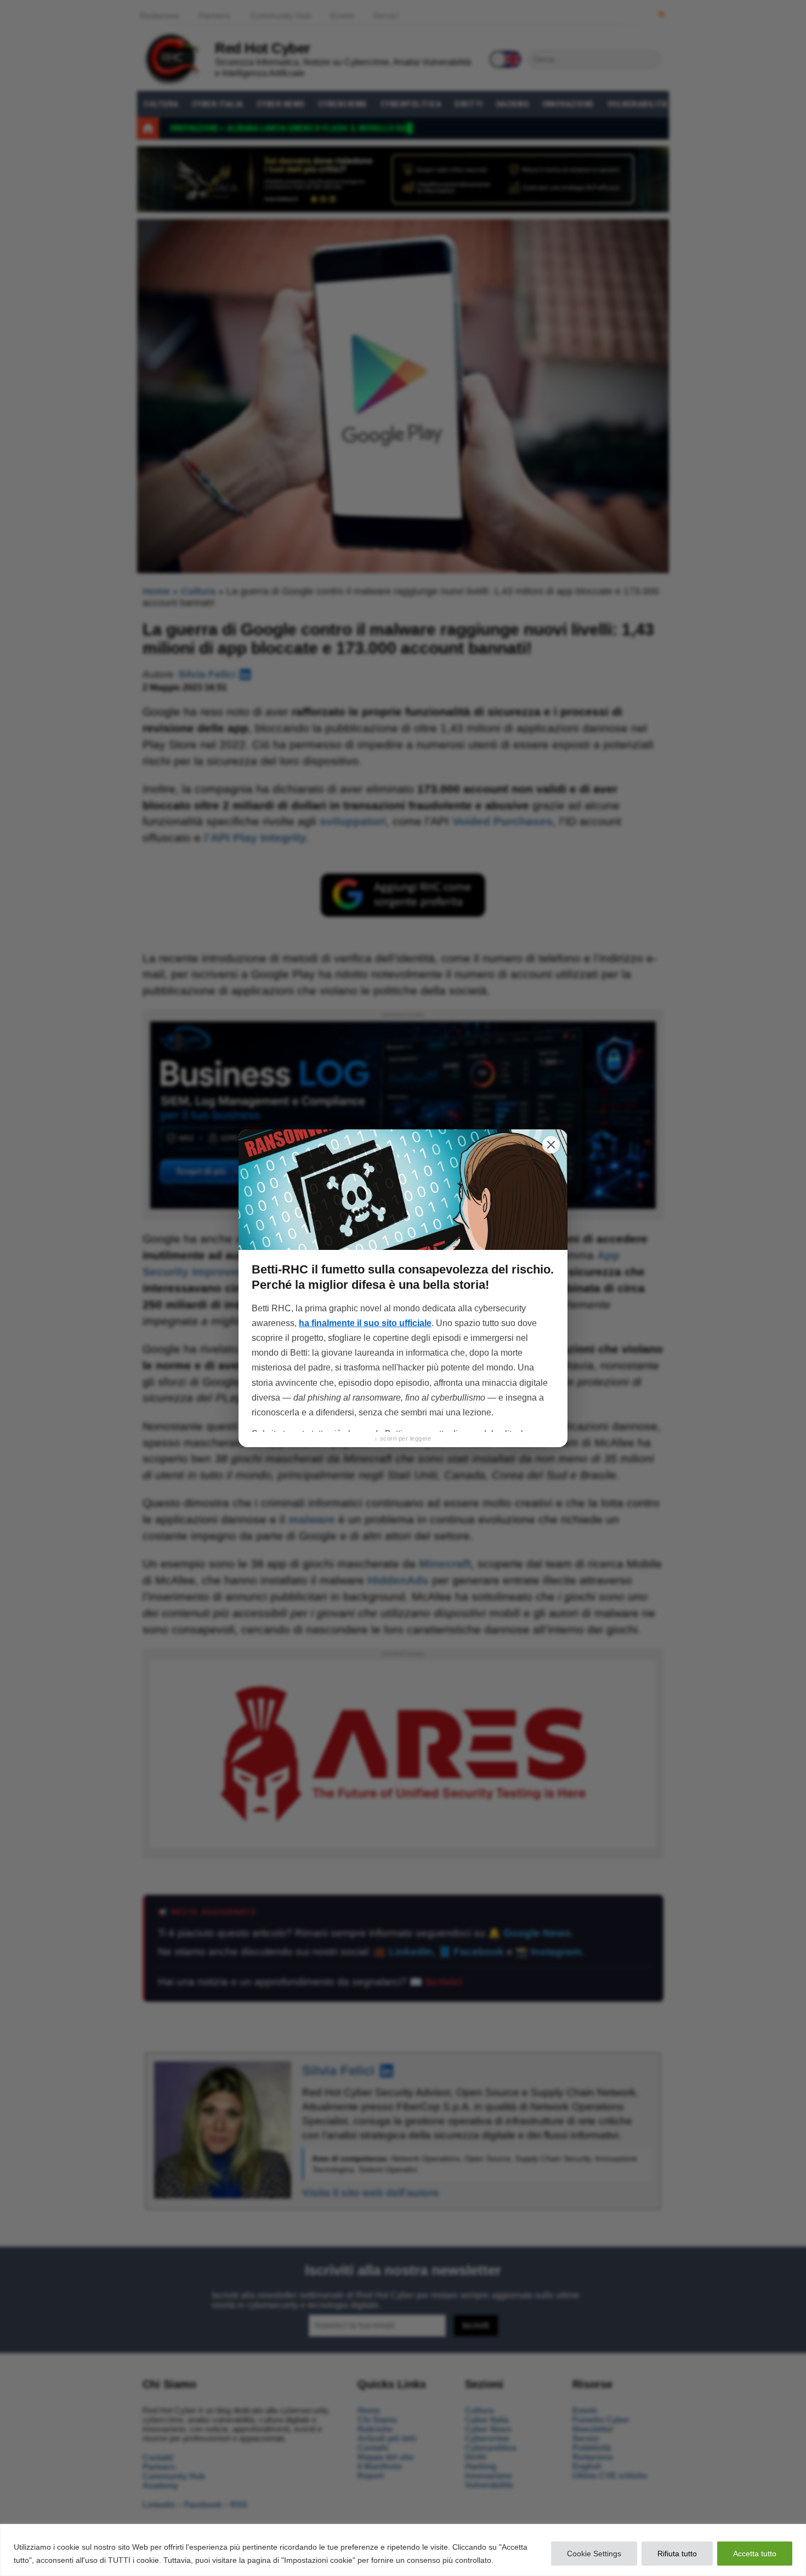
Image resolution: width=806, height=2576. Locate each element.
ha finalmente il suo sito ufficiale (365, 1323)
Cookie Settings (594, 2554)
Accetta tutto (755, 2554)
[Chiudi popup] (551, 1145)
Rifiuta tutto (677, 2554)
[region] (403, 2550)
